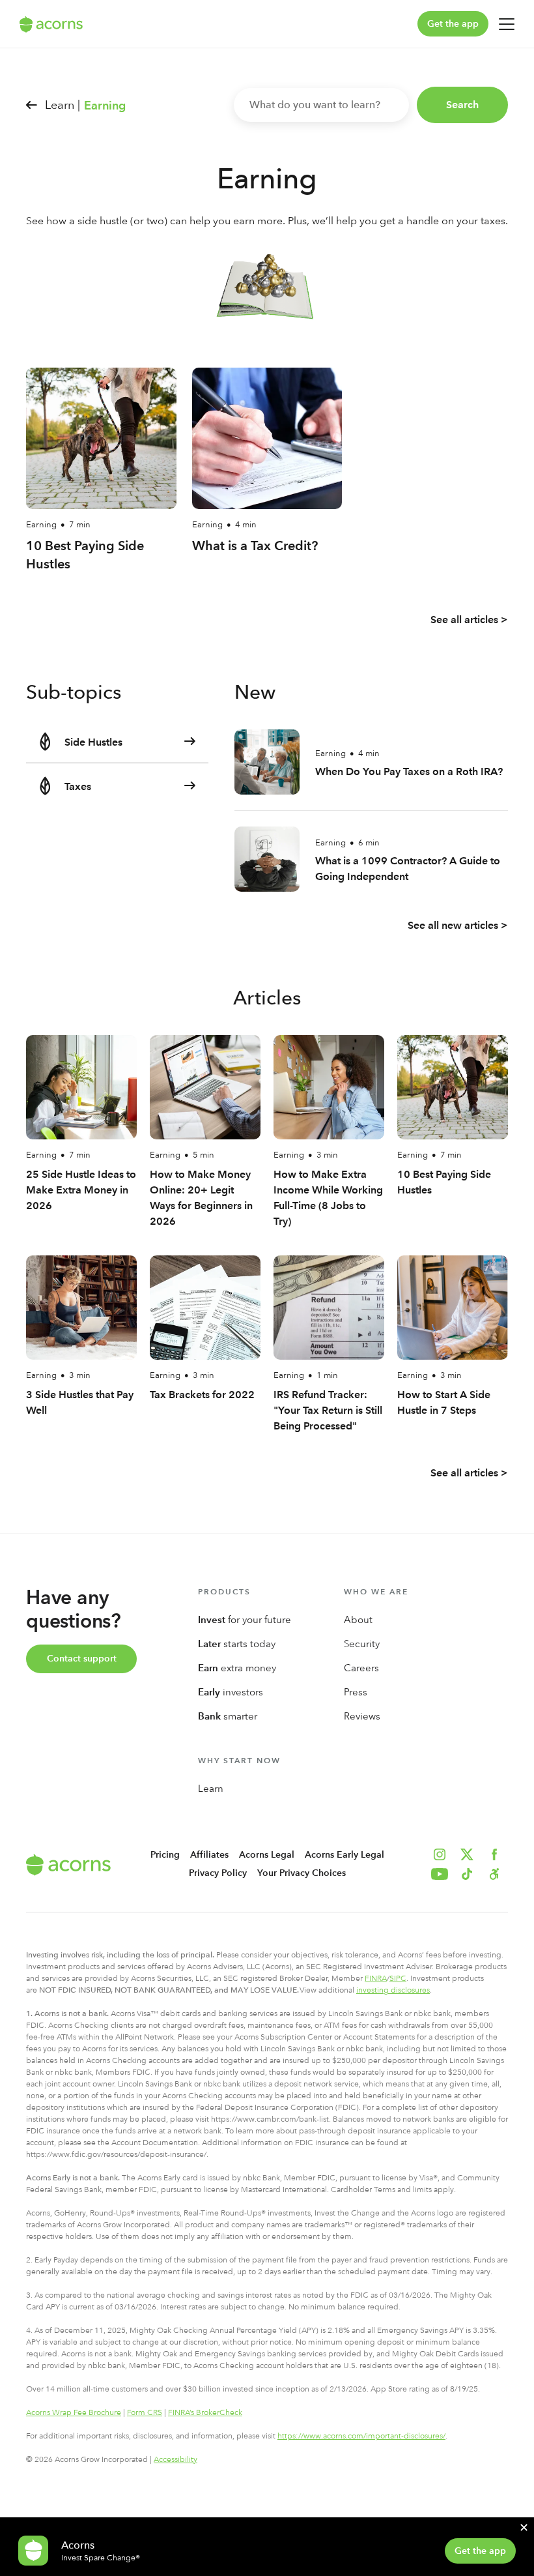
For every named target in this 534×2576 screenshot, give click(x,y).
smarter (228, 1716)
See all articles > (469, 620)
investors (231, 1692)
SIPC (398, 1978)
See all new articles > (458, 925)
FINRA (376, 1978)
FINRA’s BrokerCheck (205, 2412)
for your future (245, 1620)
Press (356, 1692)
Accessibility (176, 2459)
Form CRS (145, 2412)
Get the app (453, 24)
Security (362, 1644)
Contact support (82, 1659)
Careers (361, 1668)
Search (462, 105)
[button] (494, 1874)
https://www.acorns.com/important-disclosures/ (361, 2436)
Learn (211, 1789)
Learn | (63, 105)
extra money (237, 1668)
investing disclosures (393, 1990)
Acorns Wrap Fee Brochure (74, 2412)
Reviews (362, 1716)
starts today (237, 1644)
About (358, 1620)
